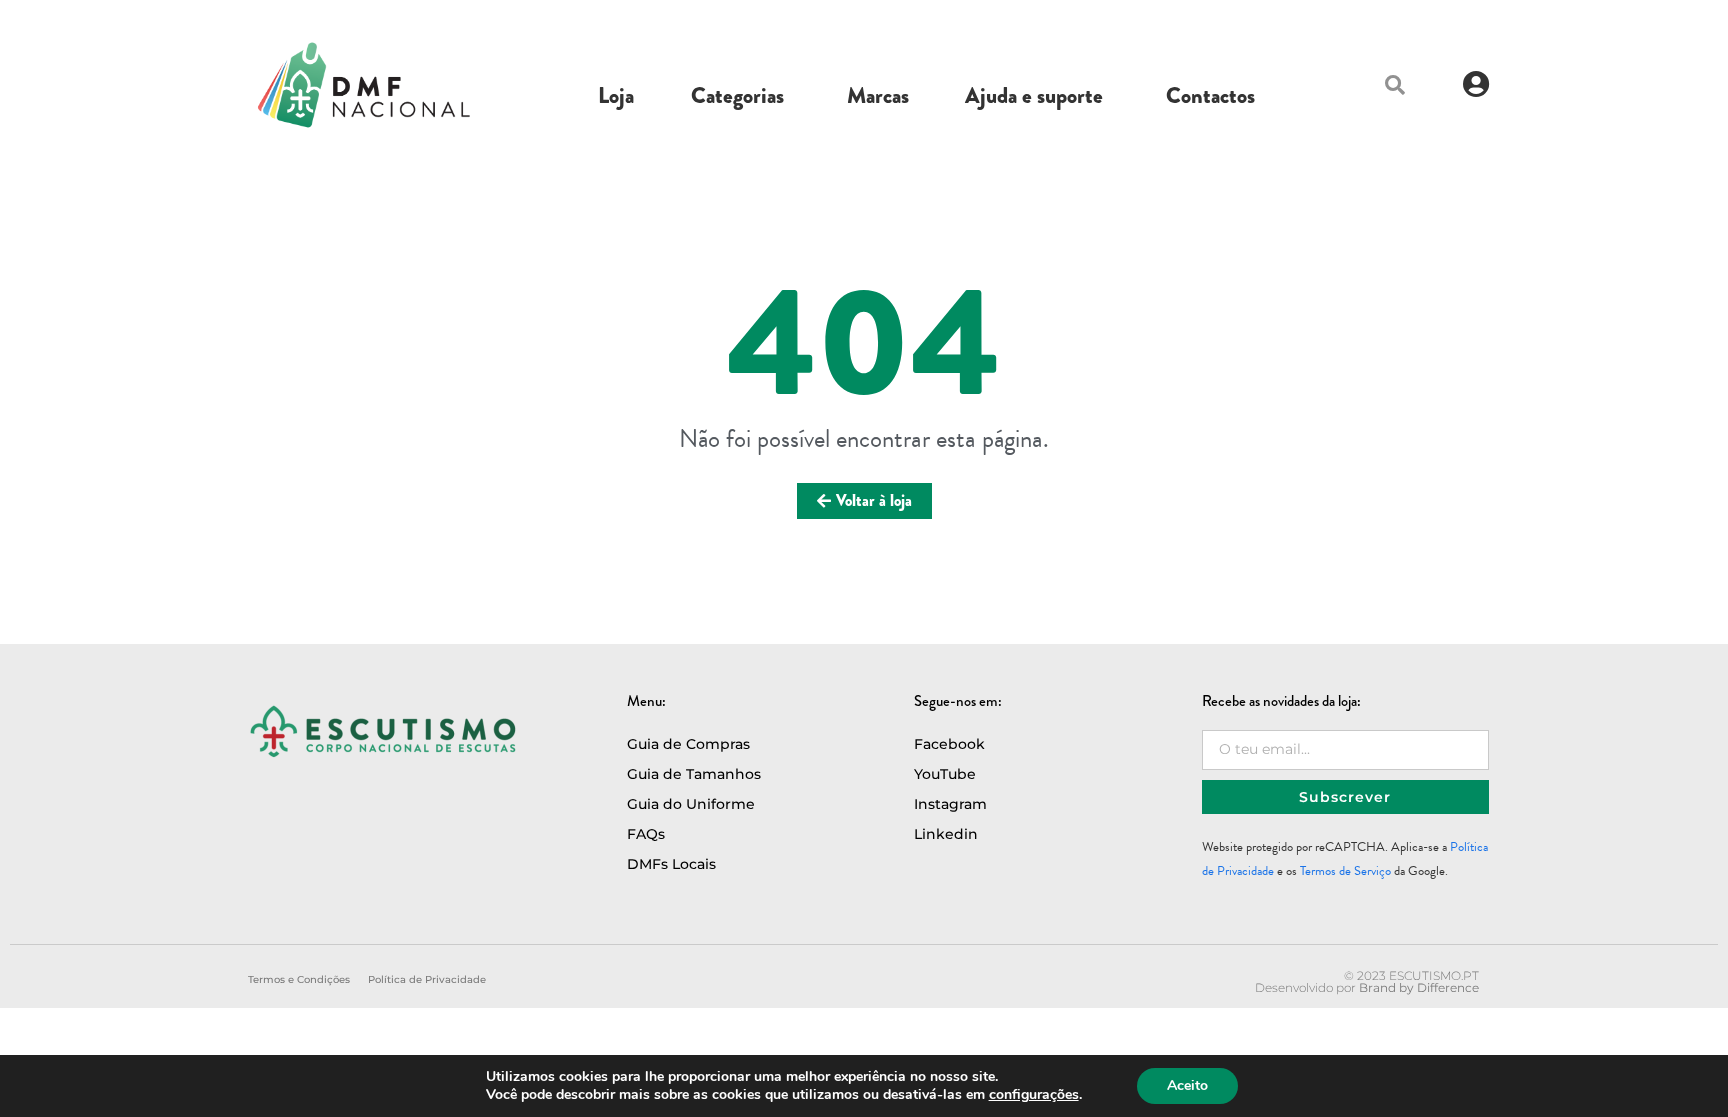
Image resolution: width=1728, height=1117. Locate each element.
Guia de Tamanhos (694, 774)
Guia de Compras (688, 744)
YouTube (945, 774)
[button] (1395, 85)
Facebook (949, 744)
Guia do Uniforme (691, 804)
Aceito (1187, 1085)
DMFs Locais (671, 864)
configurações (1034, 1095)
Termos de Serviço (1345, 871)
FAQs (646, 834)
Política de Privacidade (427, 979)
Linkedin (946, 834)
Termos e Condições (299, 979)
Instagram (950, 804)
